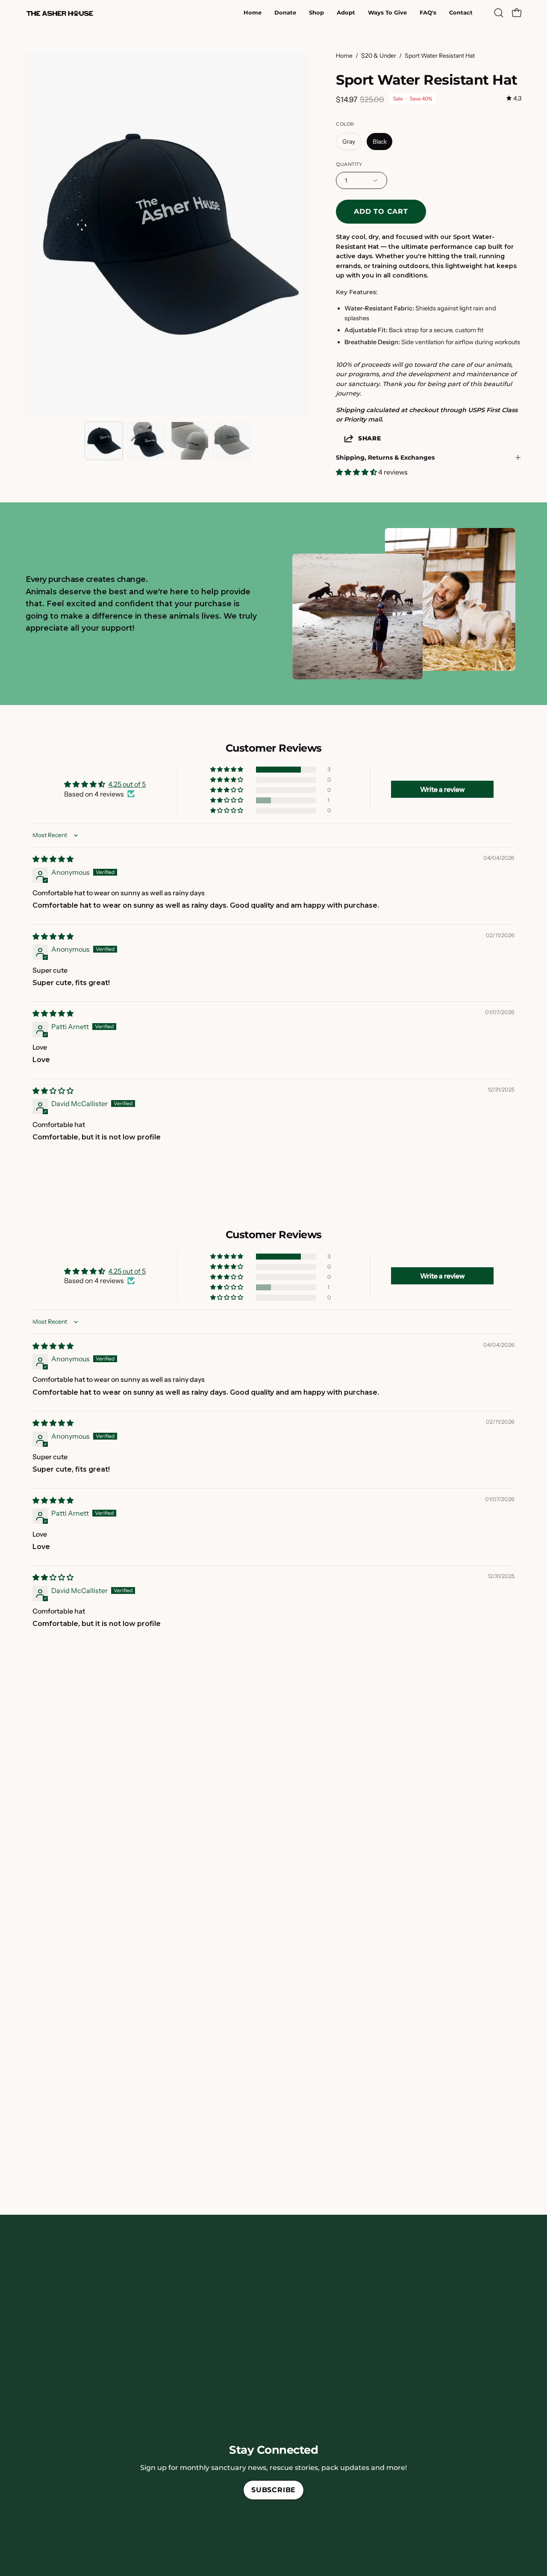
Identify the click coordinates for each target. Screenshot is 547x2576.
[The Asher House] (60, 13)
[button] (346, 13)
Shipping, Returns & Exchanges (385, 457)
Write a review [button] (443, 789)
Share (370, 438)
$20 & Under (379, 56)
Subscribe (273, 2490)
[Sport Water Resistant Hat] (104, 441)
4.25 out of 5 (127, 784)
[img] (514, 99)
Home (344, 56)
